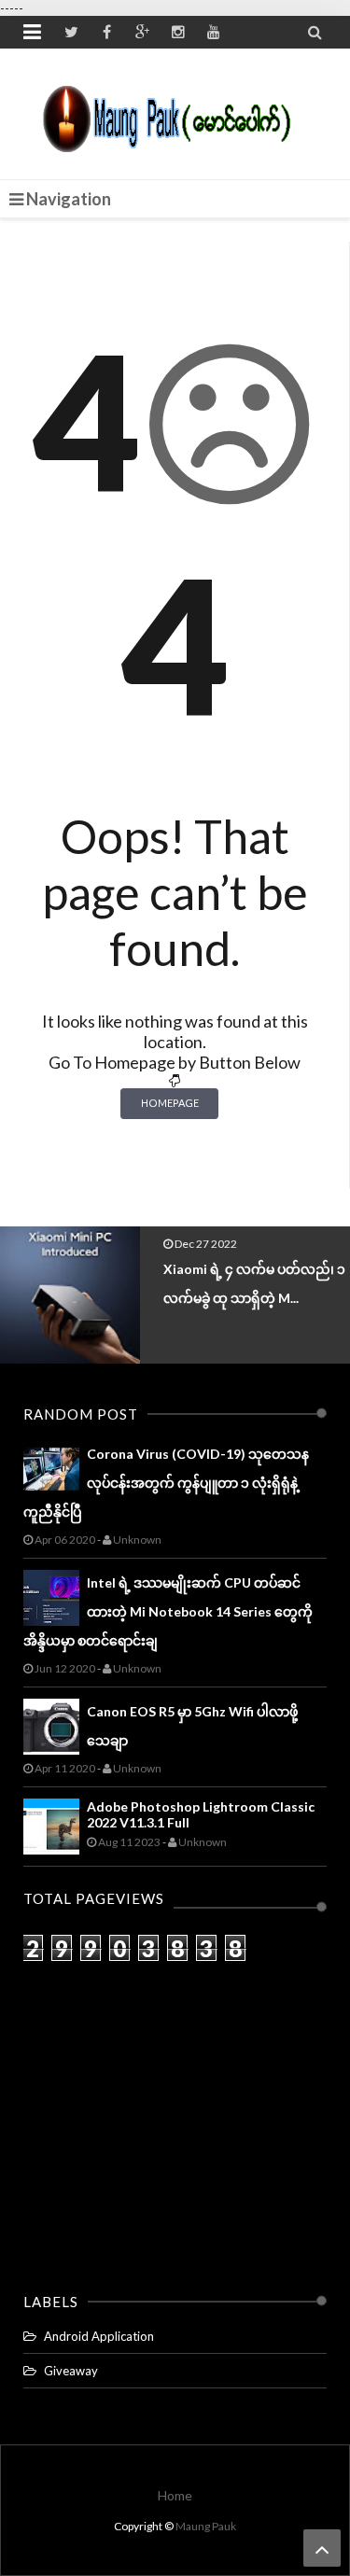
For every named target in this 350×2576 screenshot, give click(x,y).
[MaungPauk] (175, 114)
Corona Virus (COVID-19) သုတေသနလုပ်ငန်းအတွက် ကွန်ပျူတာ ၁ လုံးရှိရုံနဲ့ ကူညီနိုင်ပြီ (166, 1483)
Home (175, 2495)
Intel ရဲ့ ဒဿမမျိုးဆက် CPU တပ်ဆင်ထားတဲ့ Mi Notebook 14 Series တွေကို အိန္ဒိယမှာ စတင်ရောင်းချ (168, 1611)
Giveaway (71, 2371)
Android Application (99, 2336)
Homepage (170, 1103)
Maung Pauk (206, 2526)
